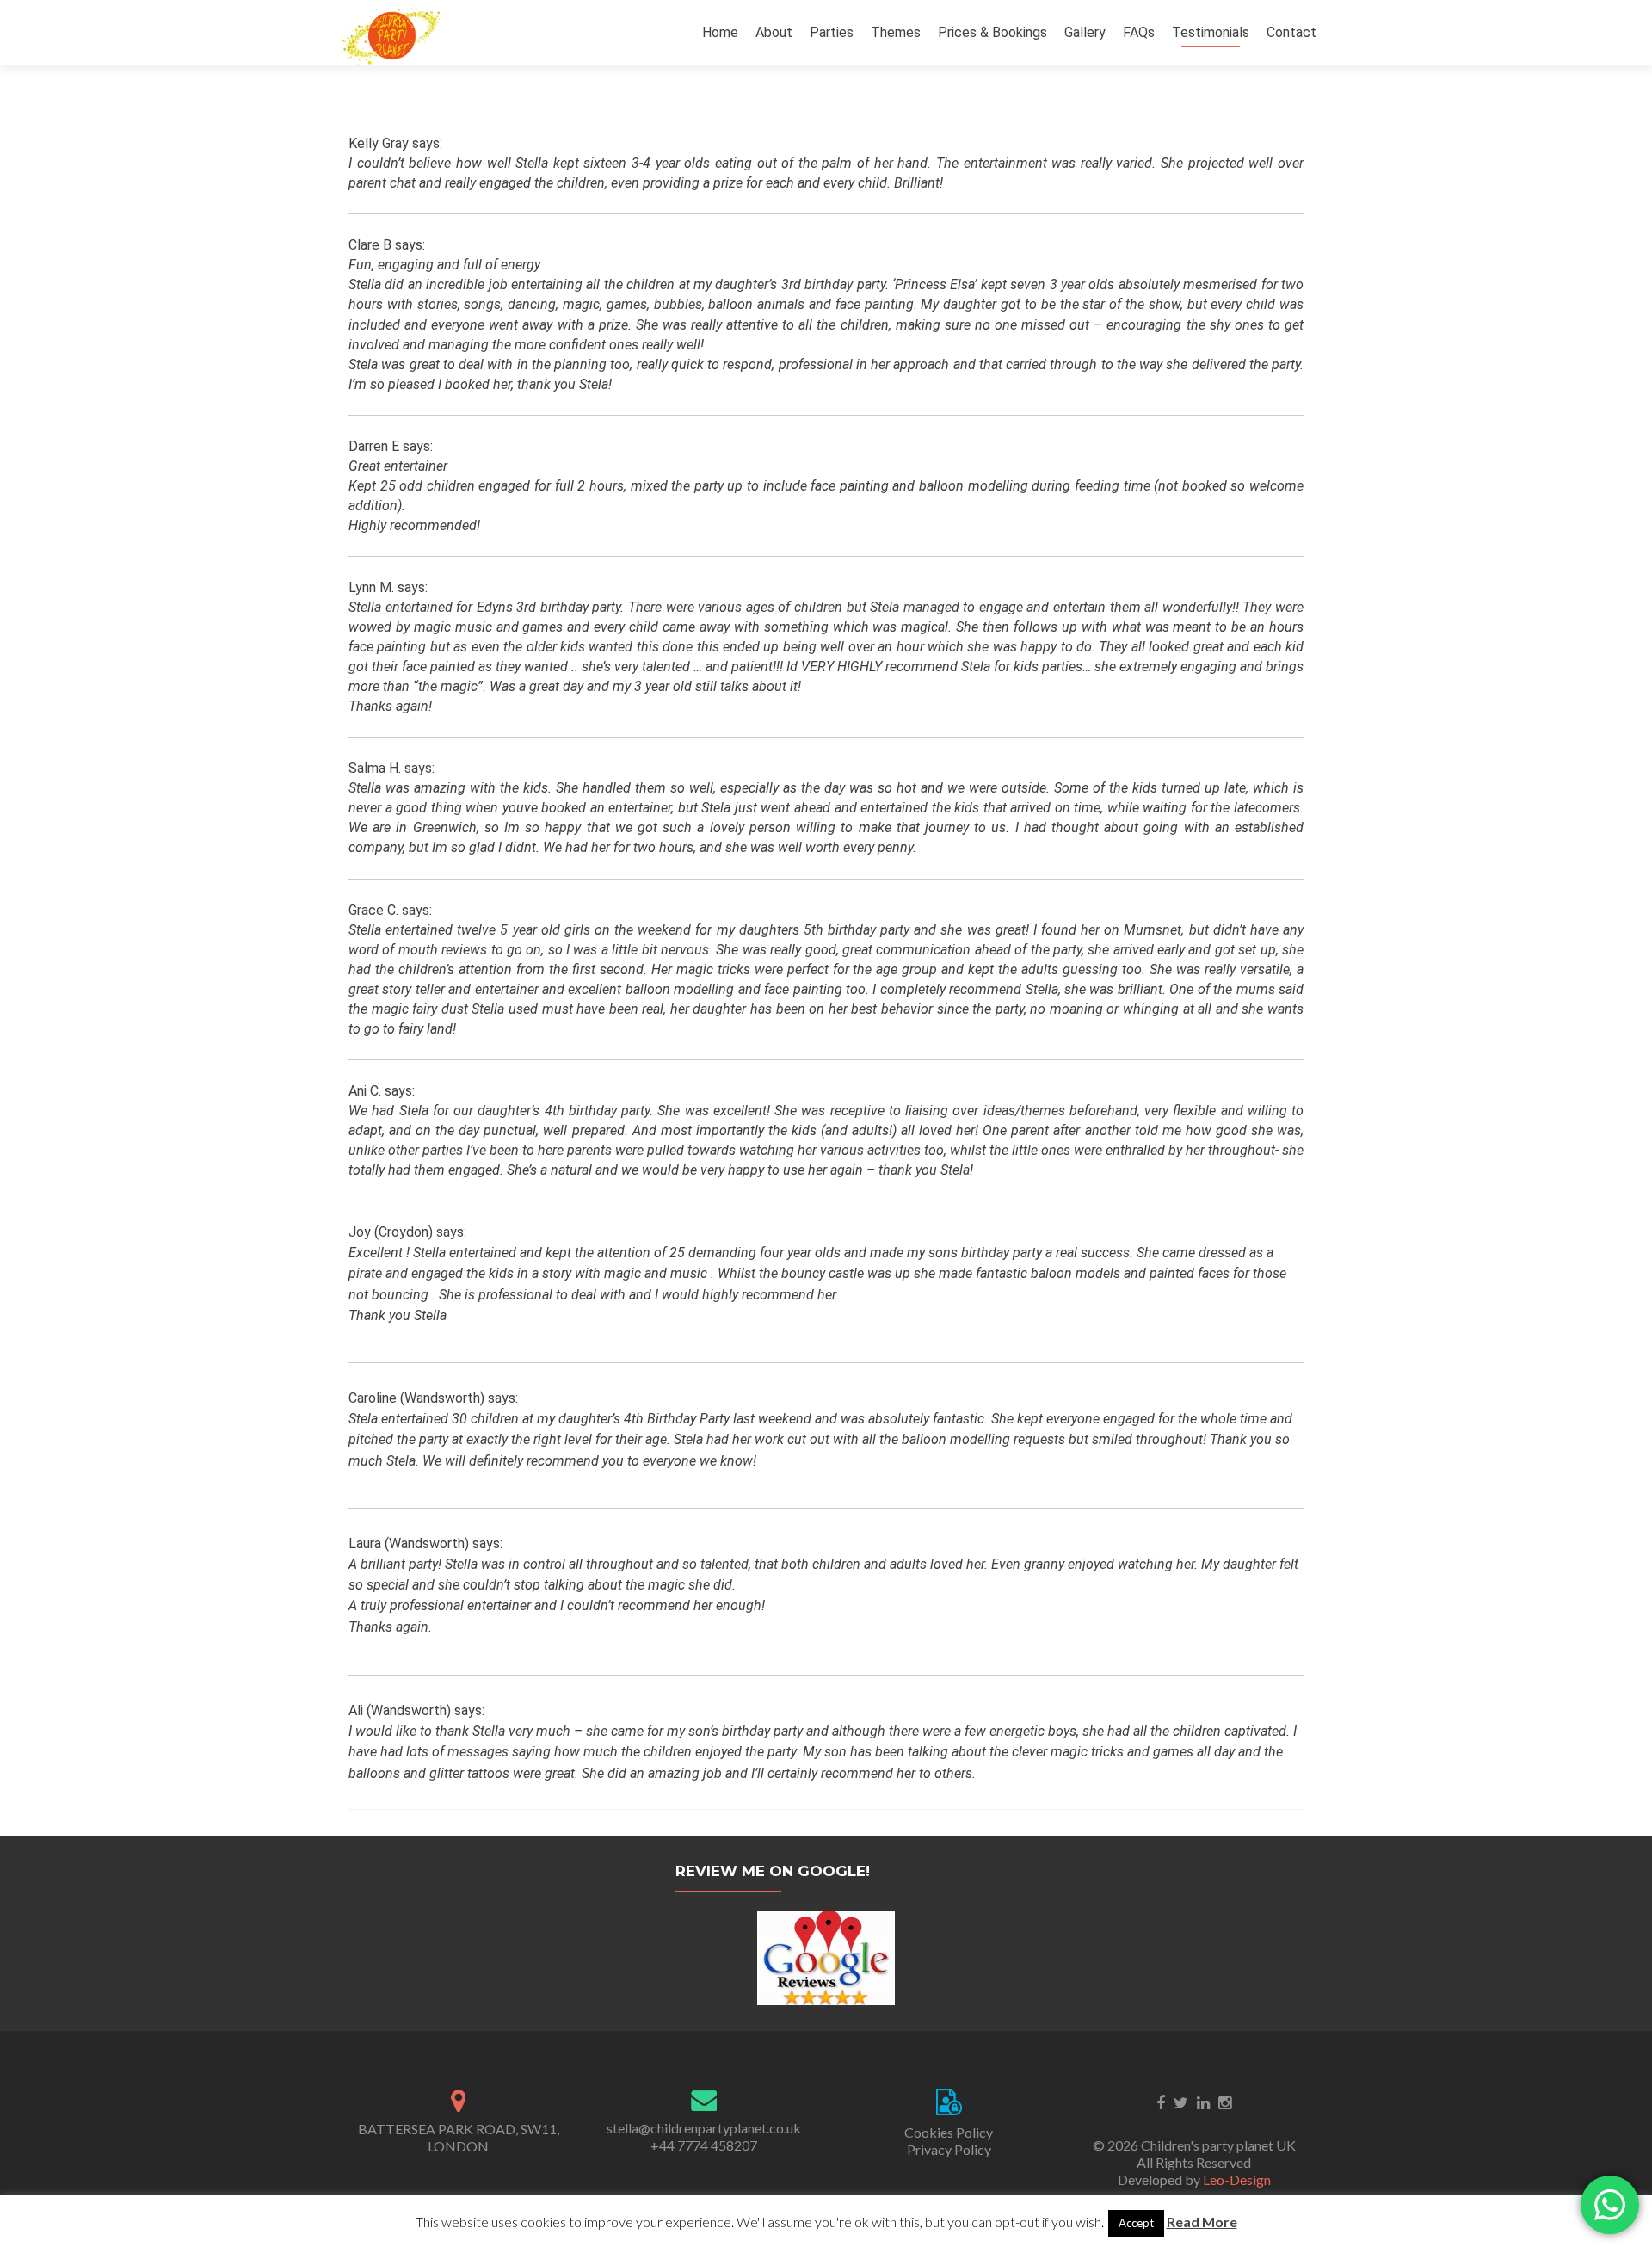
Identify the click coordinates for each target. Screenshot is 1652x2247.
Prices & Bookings (992, 32)
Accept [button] (1136, 2223)
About (774, 32)
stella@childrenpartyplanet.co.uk (704, 2128)
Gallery (1085, 32)
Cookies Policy (949, 2132)
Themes (896, 32)
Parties (832, 32)
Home (720, 32)
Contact (1291, 32)
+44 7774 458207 (704, 2145)
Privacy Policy (949, 2149)
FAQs (1139, 32)
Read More (1202, 2222)
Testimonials (1211, 32)
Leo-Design (1237, 2179)
